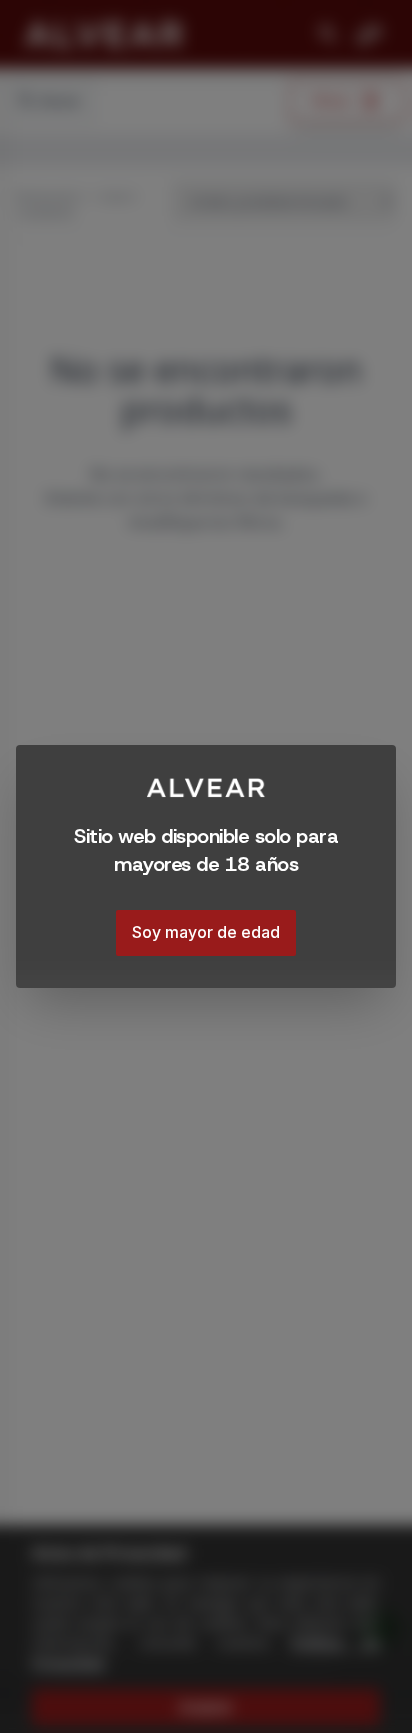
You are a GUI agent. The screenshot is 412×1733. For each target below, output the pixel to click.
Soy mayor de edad (206, 932)
